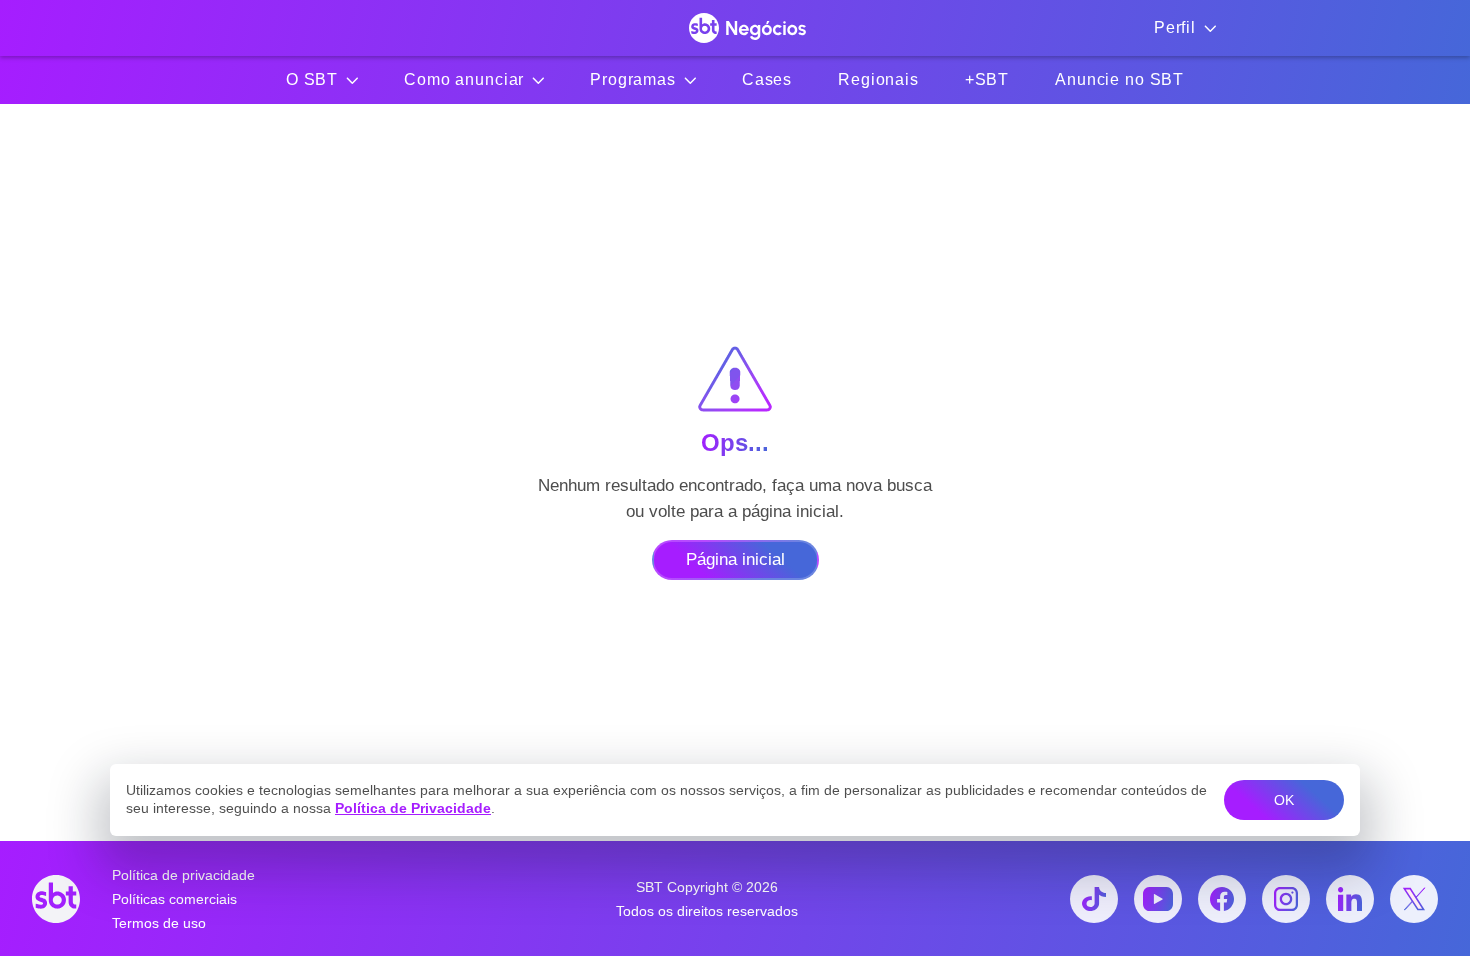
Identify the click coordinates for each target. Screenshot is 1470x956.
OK (1284, 800)
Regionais (878, 79)
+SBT (987, 79)
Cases (767, 79)
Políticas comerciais (174, 899)
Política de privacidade (183, 875)
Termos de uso (159, 923)
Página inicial (735, 559)
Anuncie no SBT (1119, 79)
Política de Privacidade (413, 808)
